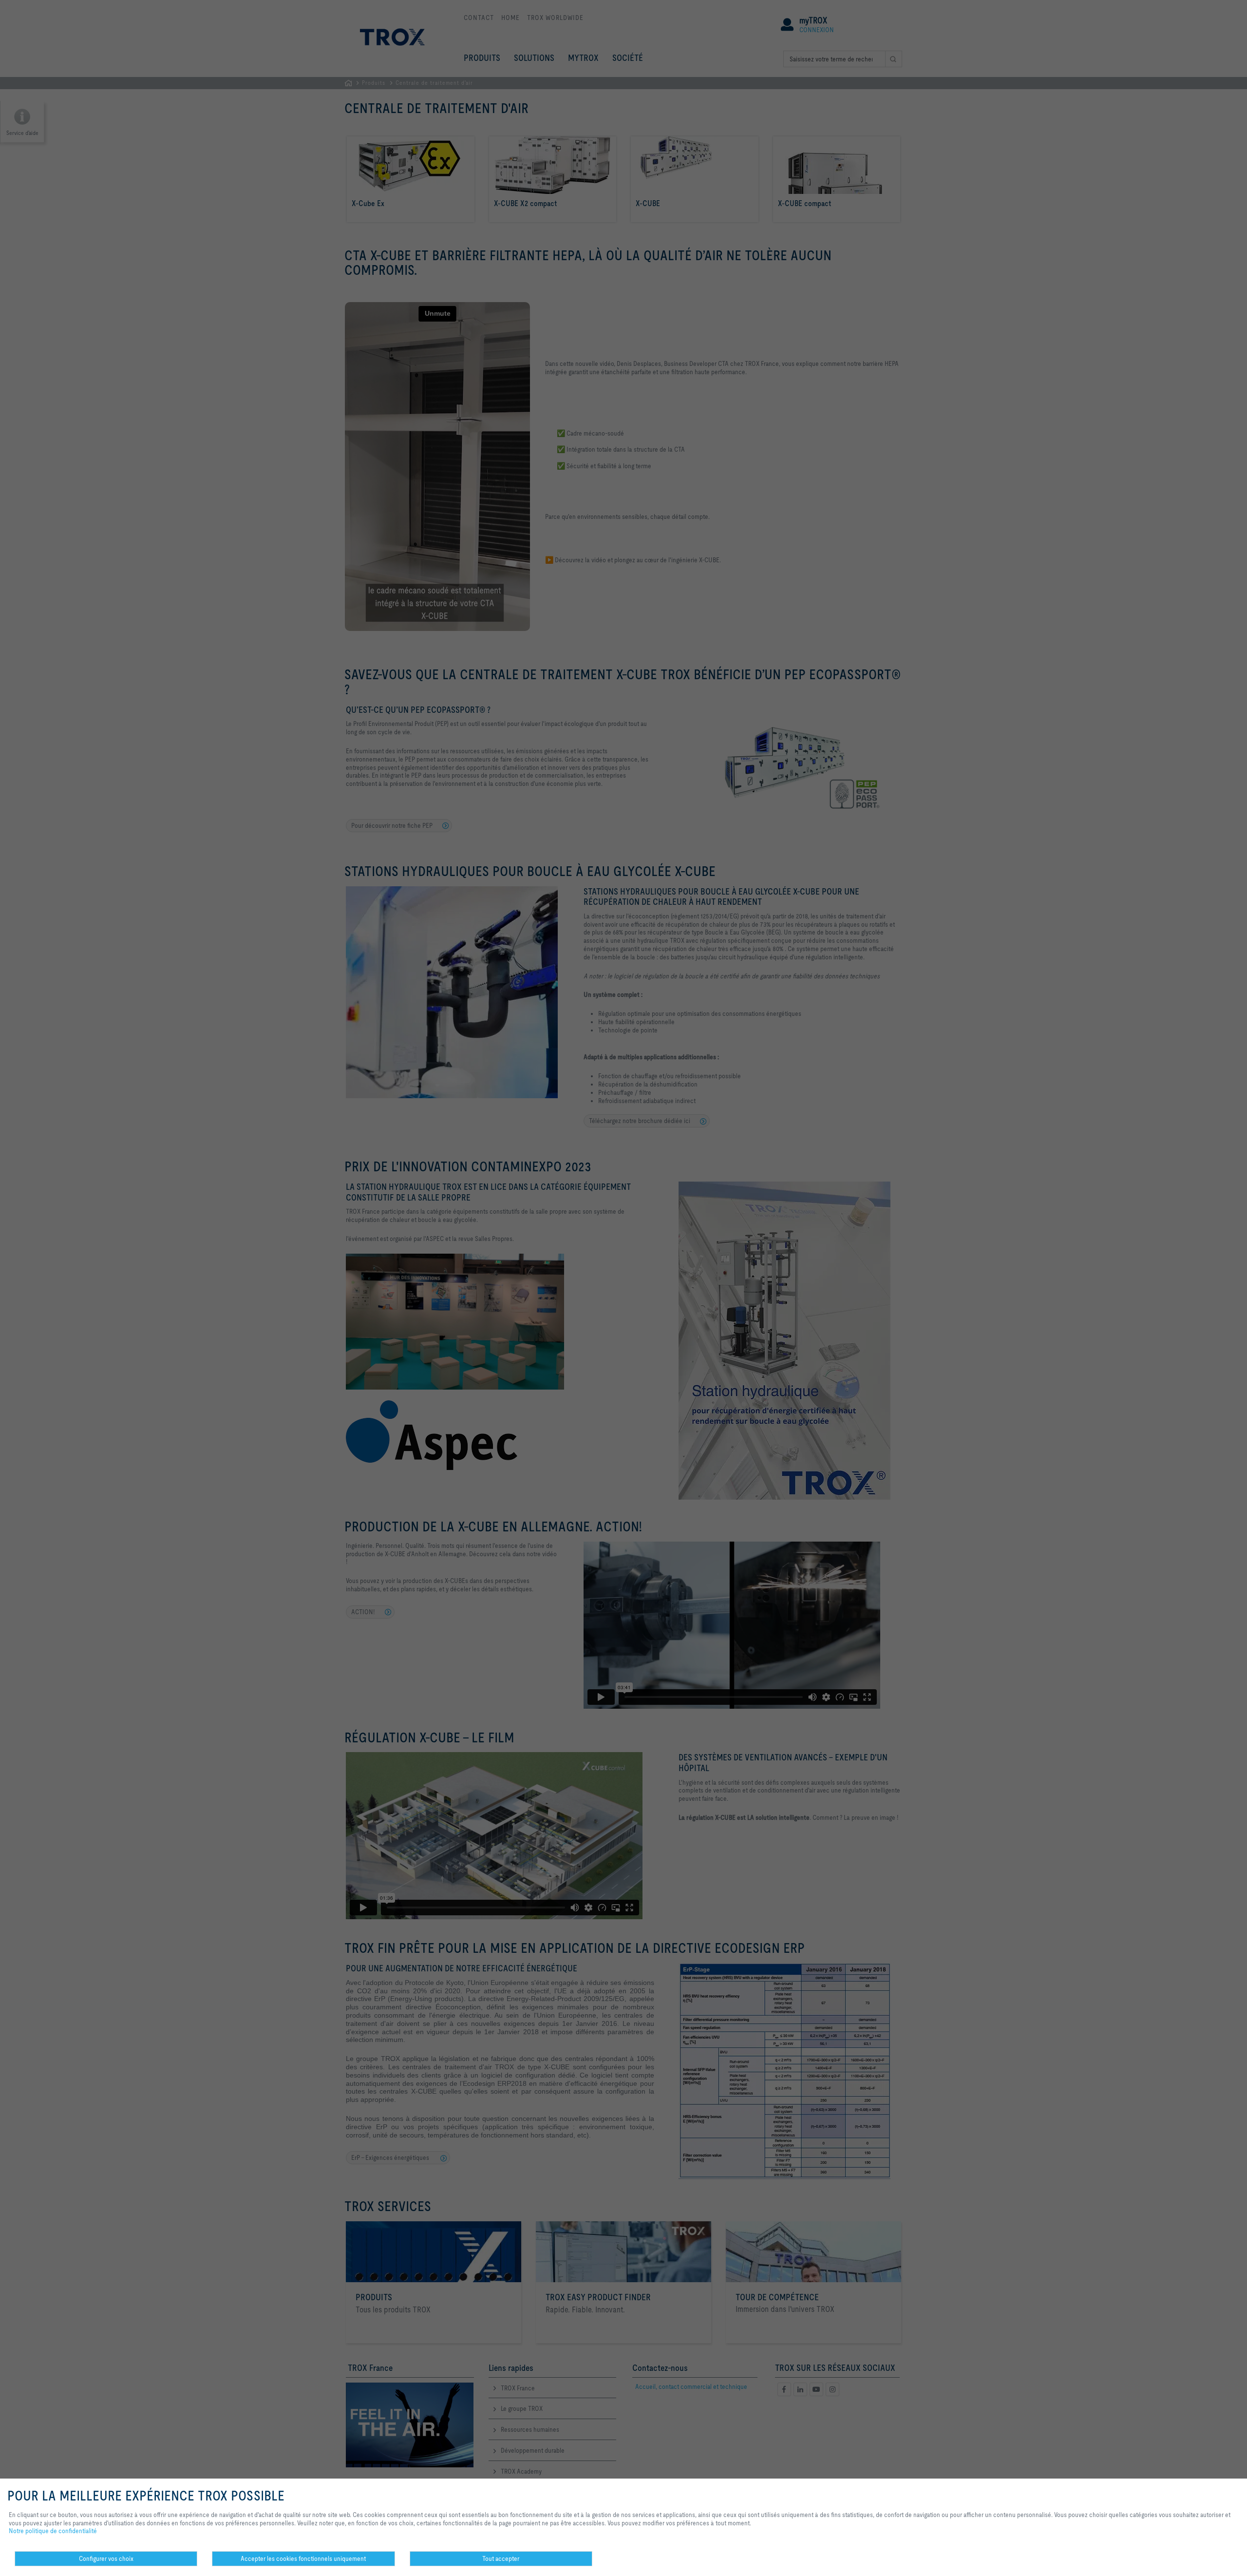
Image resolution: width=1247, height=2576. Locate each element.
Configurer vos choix (106, 2558)
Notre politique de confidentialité (53, 2531)
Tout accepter (501, 2558)
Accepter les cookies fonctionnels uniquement (303, 2558)
